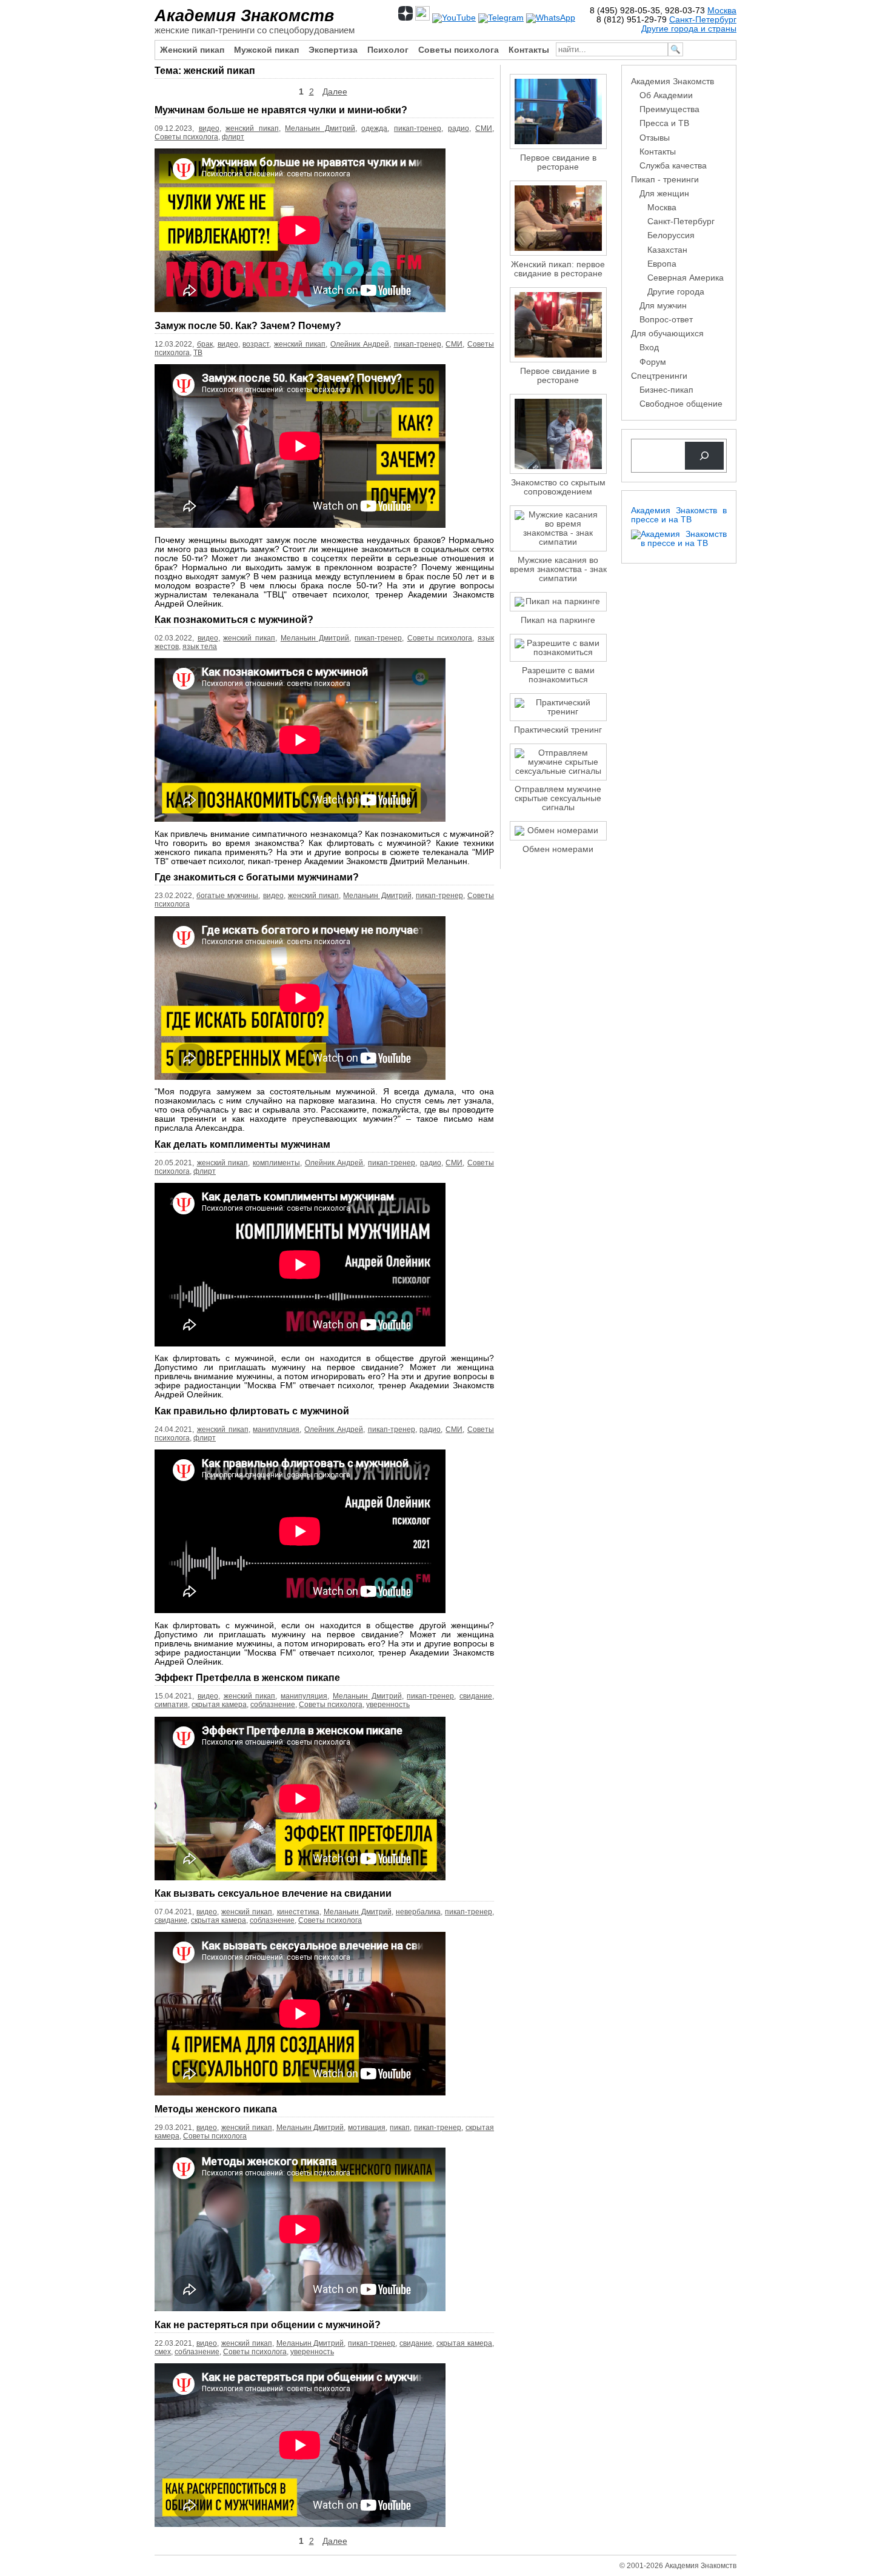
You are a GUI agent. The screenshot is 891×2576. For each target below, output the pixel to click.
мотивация (367, 2128)
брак (205, 344)
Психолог (388, 50)
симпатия (171, 1705)
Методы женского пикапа (216, 2109)
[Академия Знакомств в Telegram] (501, 18)
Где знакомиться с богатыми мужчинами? (257, 877)
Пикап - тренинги (665, 180)
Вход (649, 348)
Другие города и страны (689, 29)
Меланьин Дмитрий (320, 128)
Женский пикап (192, 50)
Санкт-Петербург (703, 20)
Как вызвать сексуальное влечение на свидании (273, 1893)
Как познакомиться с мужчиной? (234, 619)
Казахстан (667, 250)
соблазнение (273, 1705)
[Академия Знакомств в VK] (422, 18)
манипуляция (276, 1429)
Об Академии (666, 95)
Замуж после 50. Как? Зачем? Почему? (248, 325)
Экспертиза (333, 50)
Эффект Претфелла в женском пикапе (247, 1677)
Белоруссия (671, 235)
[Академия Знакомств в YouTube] (454, 18)
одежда (374, 128)
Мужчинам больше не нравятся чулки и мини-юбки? (281, 110)
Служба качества (673, 166)
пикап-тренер (418, 128)
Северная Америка (686, 278)
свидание (476, 1696)
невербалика (418, 1912)
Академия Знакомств (244, 15)
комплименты (276, 1163)
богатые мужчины (227, 896)
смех (163, 2352)
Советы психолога (459, 50)
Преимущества (669, 109)
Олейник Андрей (360, 344)
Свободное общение (681, 404)
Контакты (529, 50)
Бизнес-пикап (666, 390)
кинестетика (298, 1912)
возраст (256, 344)
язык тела (200, 647)
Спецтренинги (659, 376)
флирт (233, 137)
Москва (722, 11)
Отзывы (655, 138)
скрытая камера (219, 1705)
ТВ (198, 353)
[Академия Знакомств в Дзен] (405, 18)
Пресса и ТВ (664, 123)
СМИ (484, 128)
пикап (400, 2128)
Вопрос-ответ (666, 320)
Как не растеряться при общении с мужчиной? (268, 2325)
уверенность (388, 1705)
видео (209, 128)
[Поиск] (704, 456)
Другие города (676, 292)
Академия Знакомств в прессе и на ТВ (679, 515)
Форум (653, 362)
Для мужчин (663, 306)
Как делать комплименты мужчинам (242, 1144)
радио (459, 128)
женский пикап (252, 128)
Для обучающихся (667, 334)
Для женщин (664, 194)
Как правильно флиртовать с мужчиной (252, 1411)
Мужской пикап (266, 50)
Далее (335, 92)
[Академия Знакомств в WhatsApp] (551, 18)
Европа (662, 264)
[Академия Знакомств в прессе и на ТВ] (679, 543)
